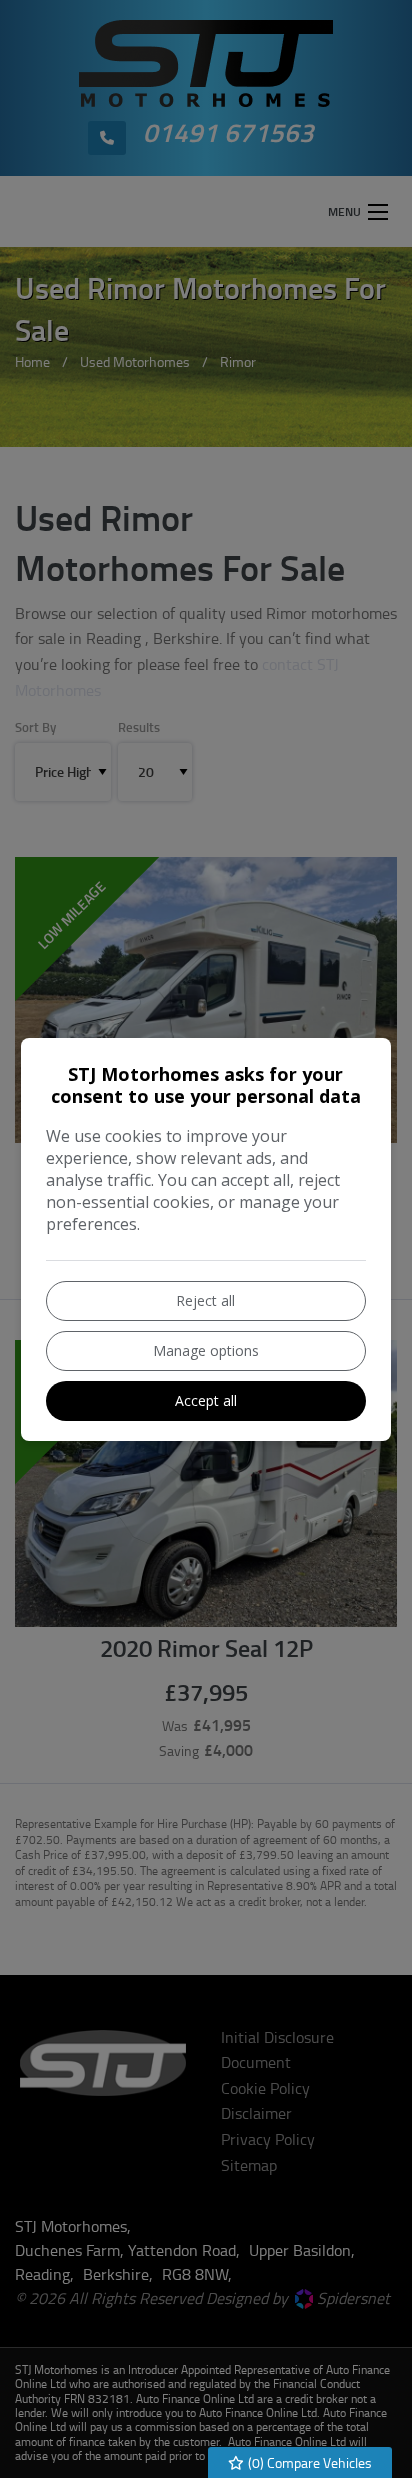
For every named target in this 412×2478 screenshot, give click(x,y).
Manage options (206, 1350)
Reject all (205, 1300)
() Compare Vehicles (308, 2462)
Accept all (206, 1400)
